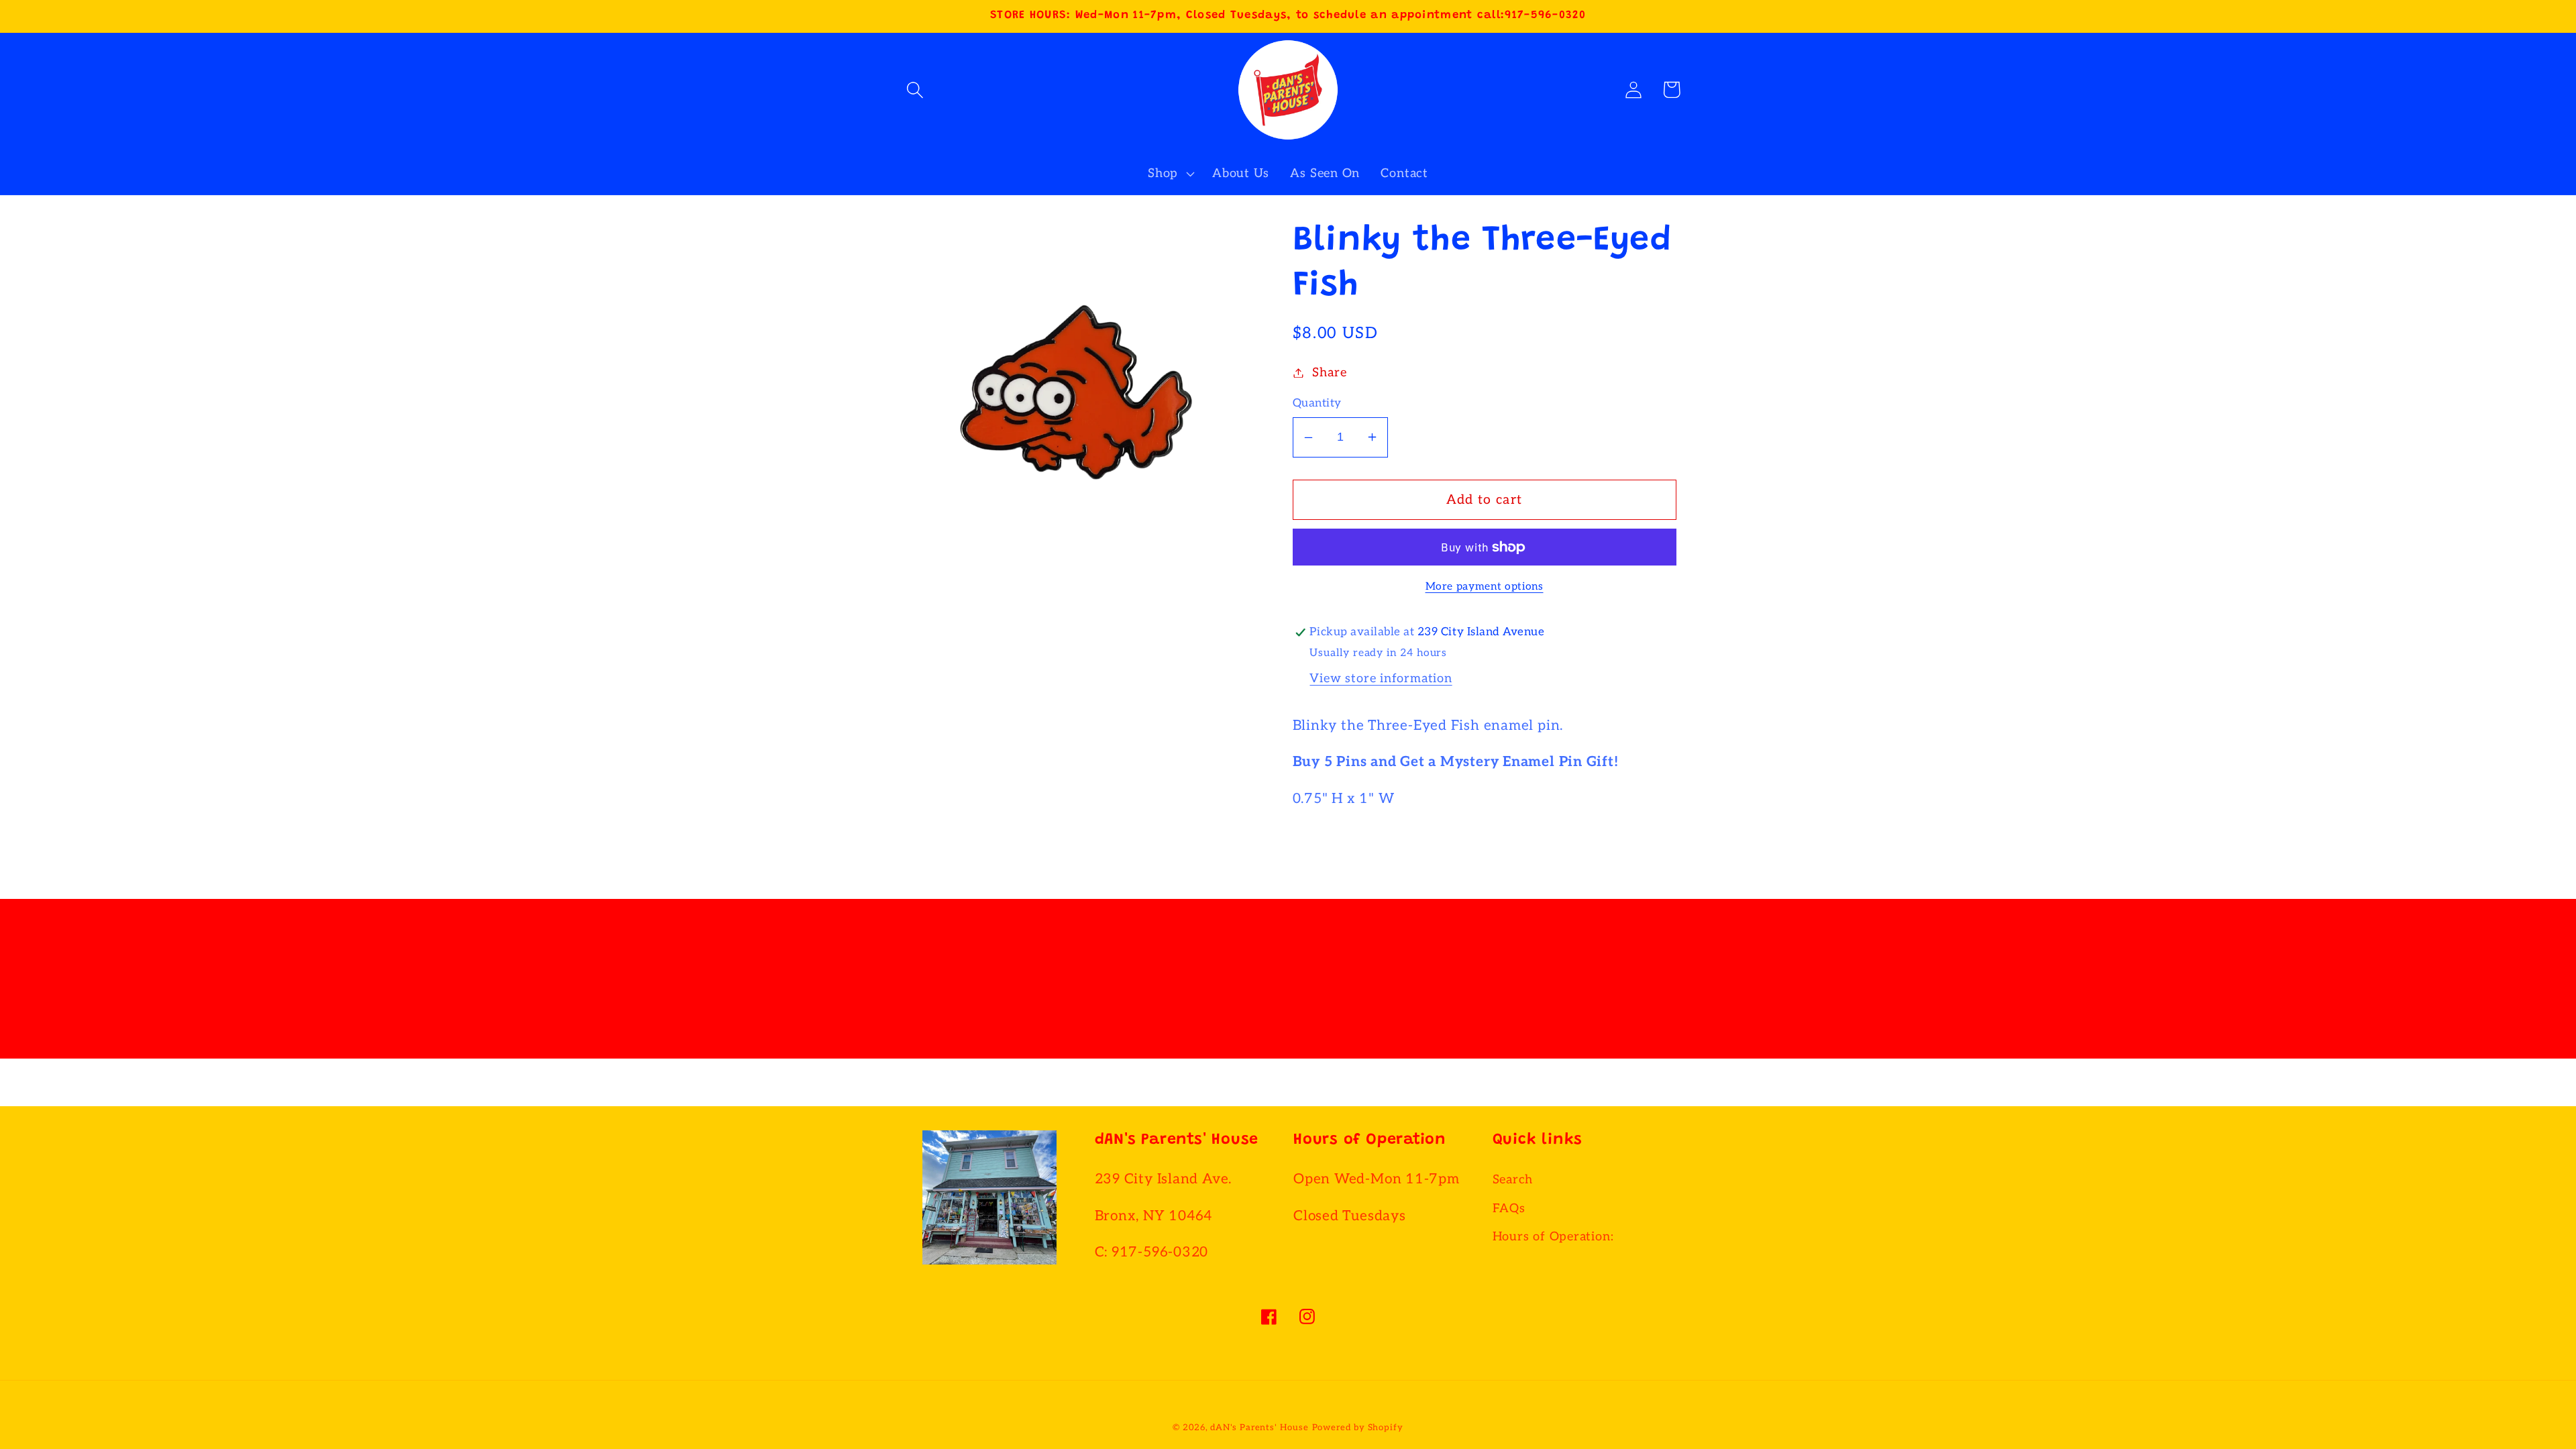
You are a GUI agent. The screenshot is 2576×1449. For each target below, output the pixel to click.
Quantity (1317, 403)
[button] (915, 90)
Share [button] (1329, 373)
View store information (1381, 679)
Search (1513, 1180)
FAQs (1509, 1209)
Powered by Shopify (1358, 1428)
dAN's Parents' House (1259, 1428)
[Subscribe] (1425, 993)
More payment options (1485, 587)
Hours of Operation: (1553, 1237)
